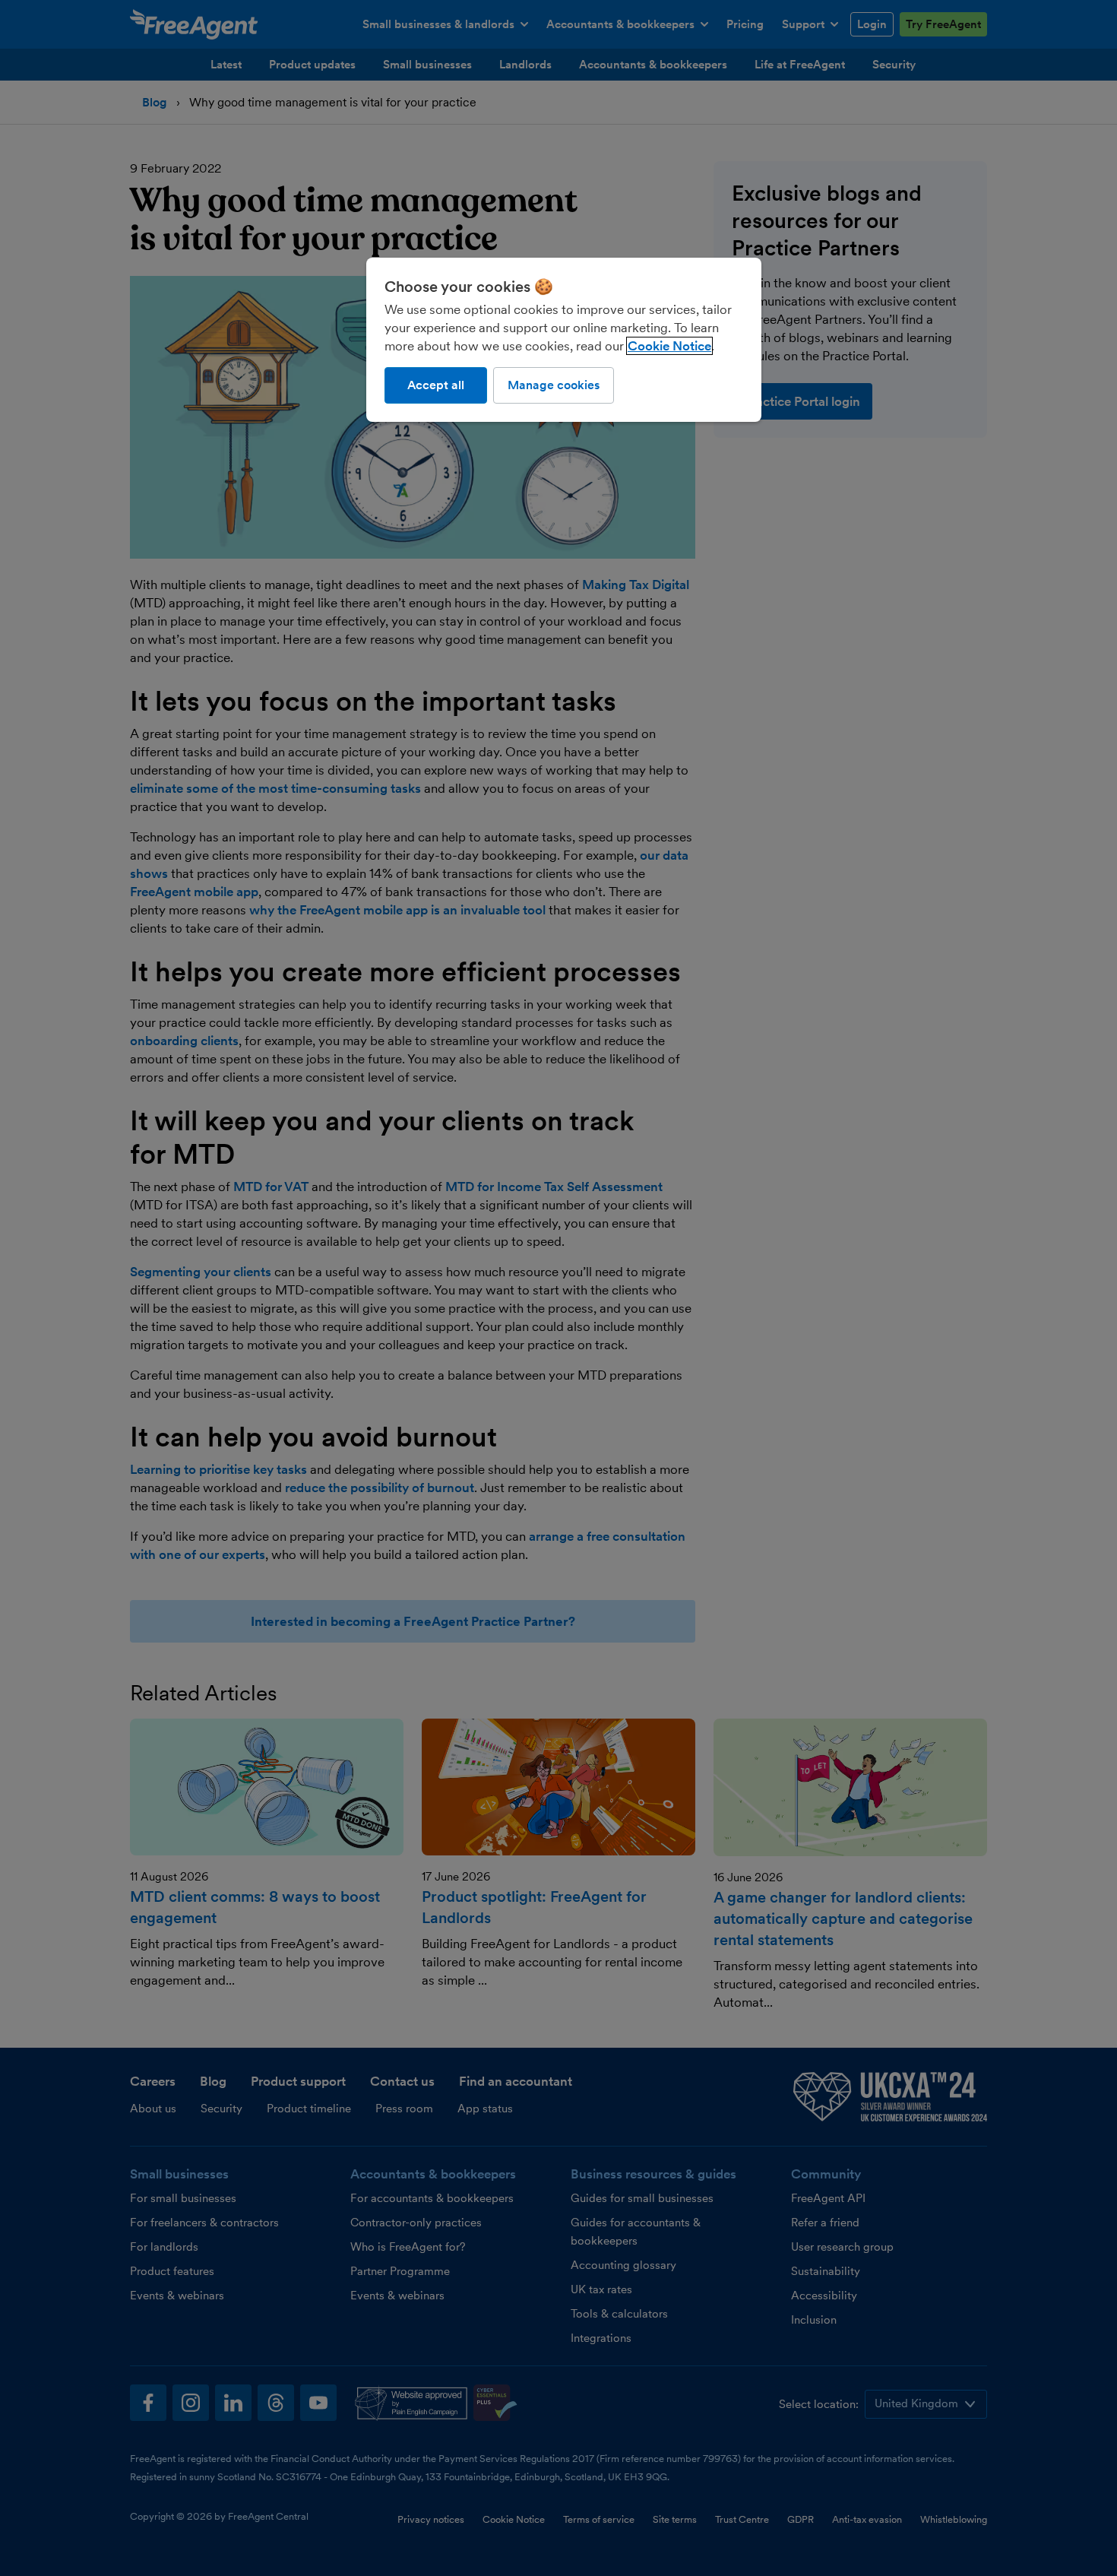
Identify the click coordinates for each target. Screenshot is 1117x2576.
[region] (564, 340)
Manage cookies (554, 385)
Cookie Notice (669, 346)
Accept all (436, 385)
